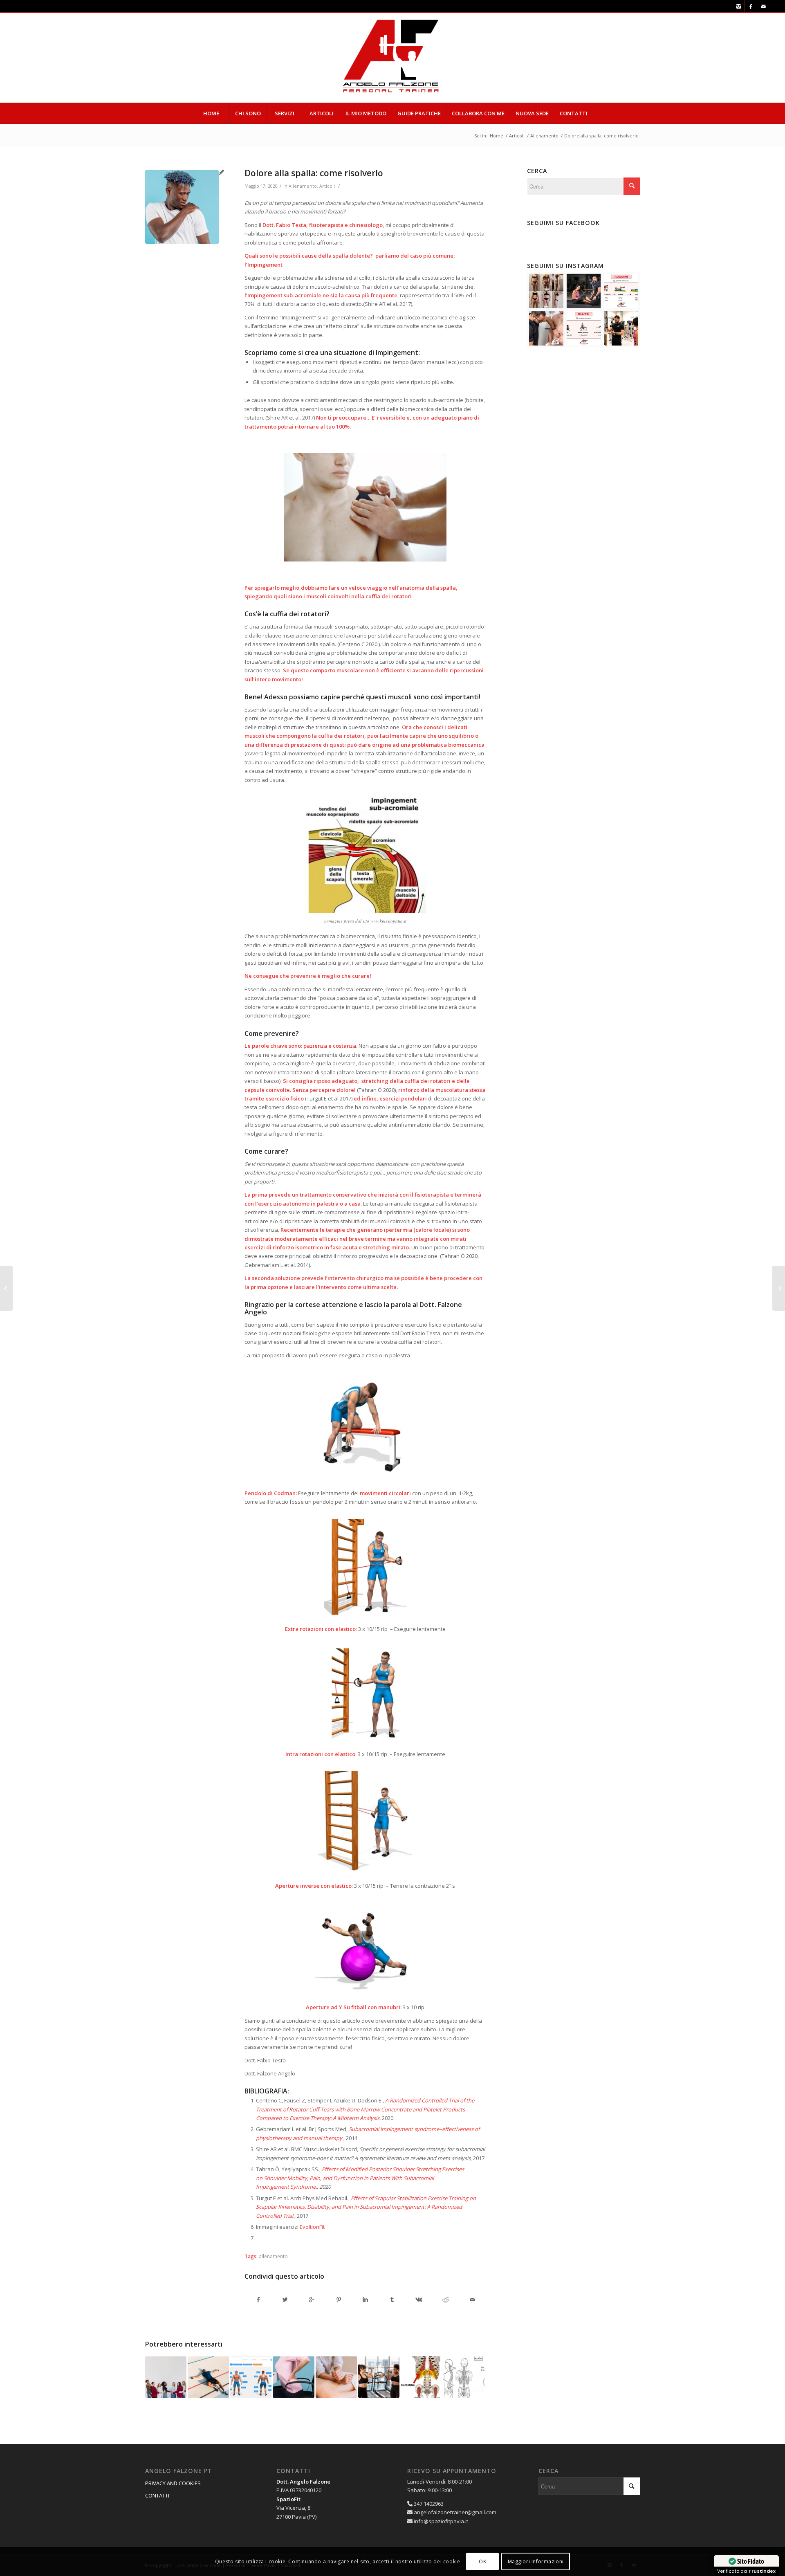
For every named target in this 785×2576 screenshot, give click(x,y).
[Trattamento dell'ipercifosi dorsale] (464, 2377)
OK (482, 2561)
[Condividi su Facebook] (258, 2300)
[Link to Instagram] (739, 6)
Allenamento (544, 136)
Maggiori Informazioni (536, 2561)
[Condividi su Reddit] (446, 2300)
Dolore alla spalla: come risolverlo (314, 173)
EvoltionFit (312, 2227)
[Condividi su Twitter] (285, 2300)
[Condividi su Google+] (312, 2300)
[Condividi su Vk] (419, 2300)
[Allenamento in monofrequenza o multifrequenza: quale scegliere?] (779, 1288)
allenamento (273, 2256)
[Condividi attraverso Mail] (472, 2300)
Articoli (517, 136)
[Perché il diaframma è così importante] (421, 2377)
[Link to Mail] (763, 6)
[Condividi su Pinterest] (339, 2300)
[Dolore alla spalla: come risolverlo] (182, 207)
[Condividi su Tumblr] (392, 2300)
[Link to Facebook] (751, 6)
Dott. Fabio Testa (284, 225)
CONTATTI (157, 2495)
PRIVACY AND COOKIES (173, 2483)
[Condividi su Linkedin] (365, 2300)
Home (497, 136)
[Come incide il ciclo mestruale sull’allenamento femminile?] (6, 1288)
